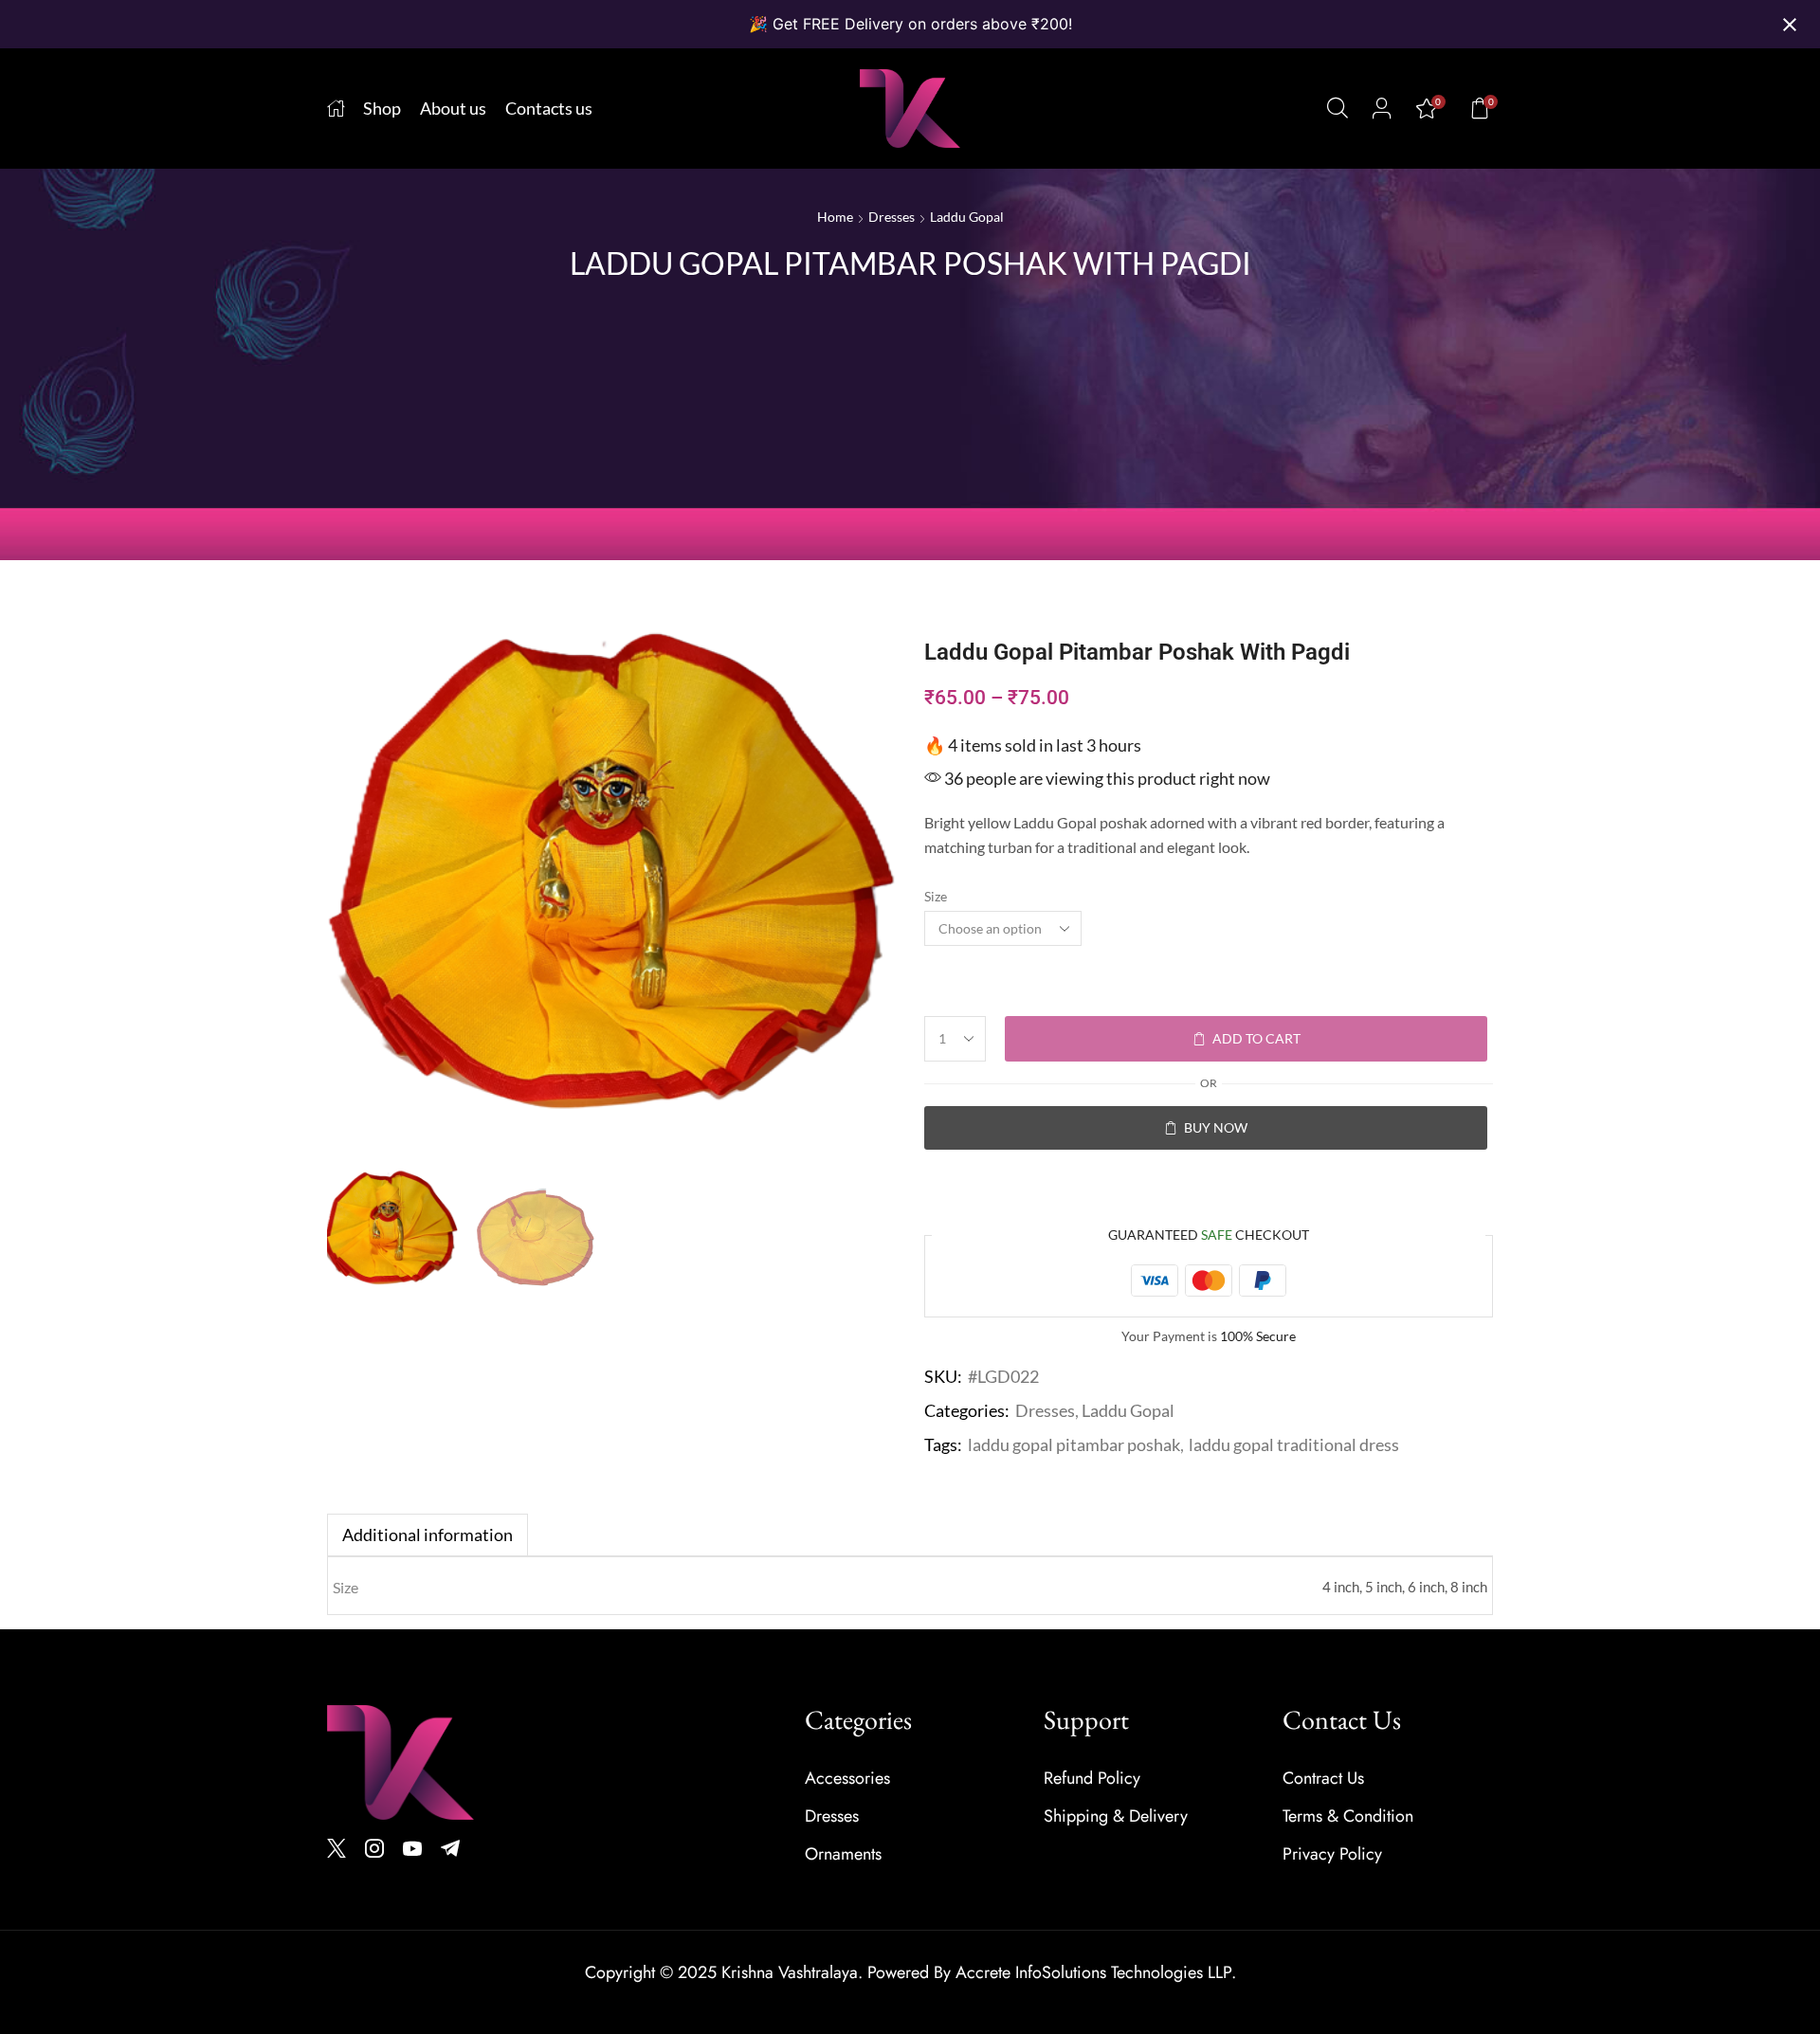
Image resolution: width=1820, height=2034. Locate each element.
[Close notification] (1790, 25)
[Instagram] (374, 1848)
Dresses (892, 217)
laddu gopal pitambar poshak (1074, 1444)
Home (835, 217)
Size (936, 896)
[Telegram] (450, 1848)
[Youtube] (412, 1848)
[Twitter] (337, 1848)
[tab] (428, 1535)
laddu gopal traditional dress (1294, 1444)
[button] (1338, 108)
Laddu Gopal (967, 217)
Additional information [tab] (428, 1535)
